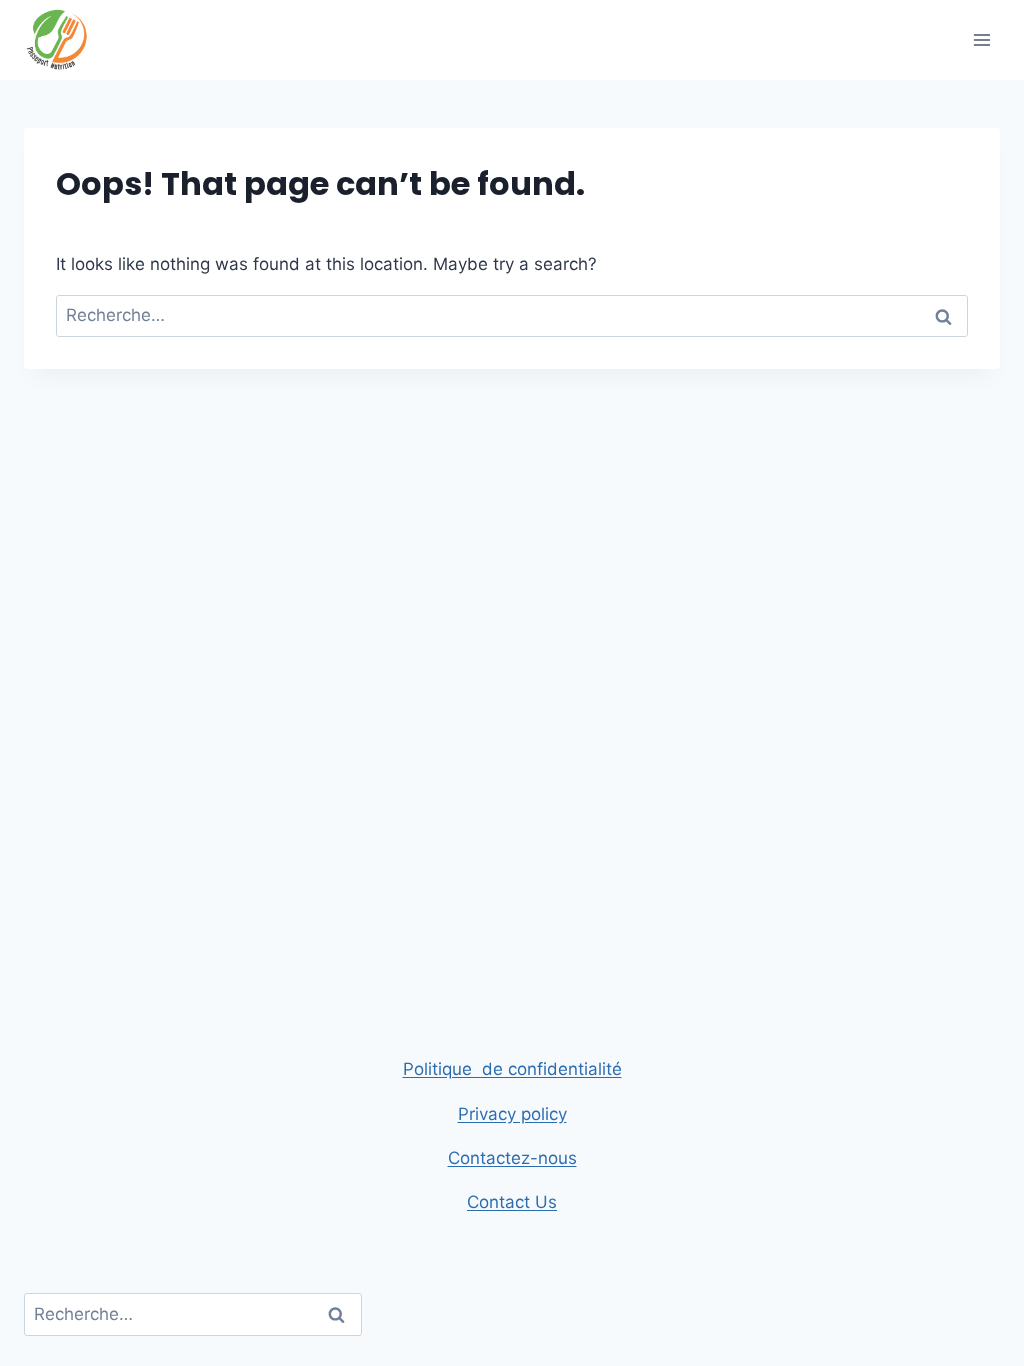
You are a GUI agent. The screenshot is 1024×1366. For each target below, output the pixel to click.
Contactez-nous (512, 1158)
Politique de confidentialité (512, 1069)
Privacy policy (512, 1114)
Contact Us (512, 1202)
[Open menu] (981, 39)
